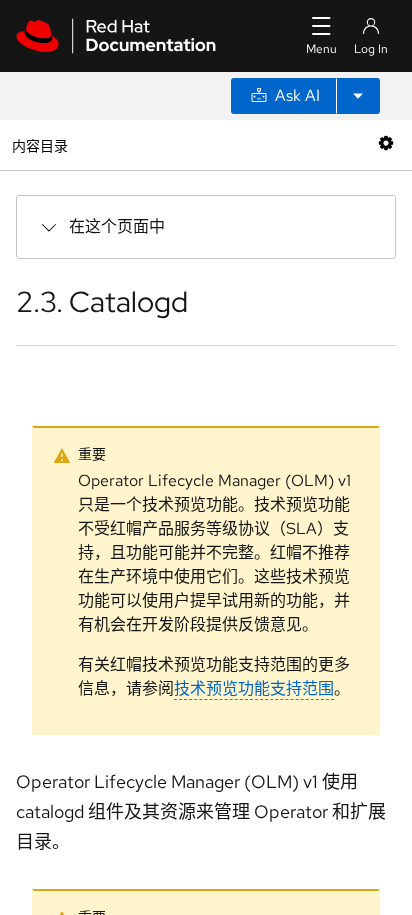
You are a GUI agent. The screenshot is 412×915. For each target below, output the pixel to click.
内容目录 (39, 144)
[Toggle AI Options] (358, 96)
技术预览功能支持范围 (254, 688)
